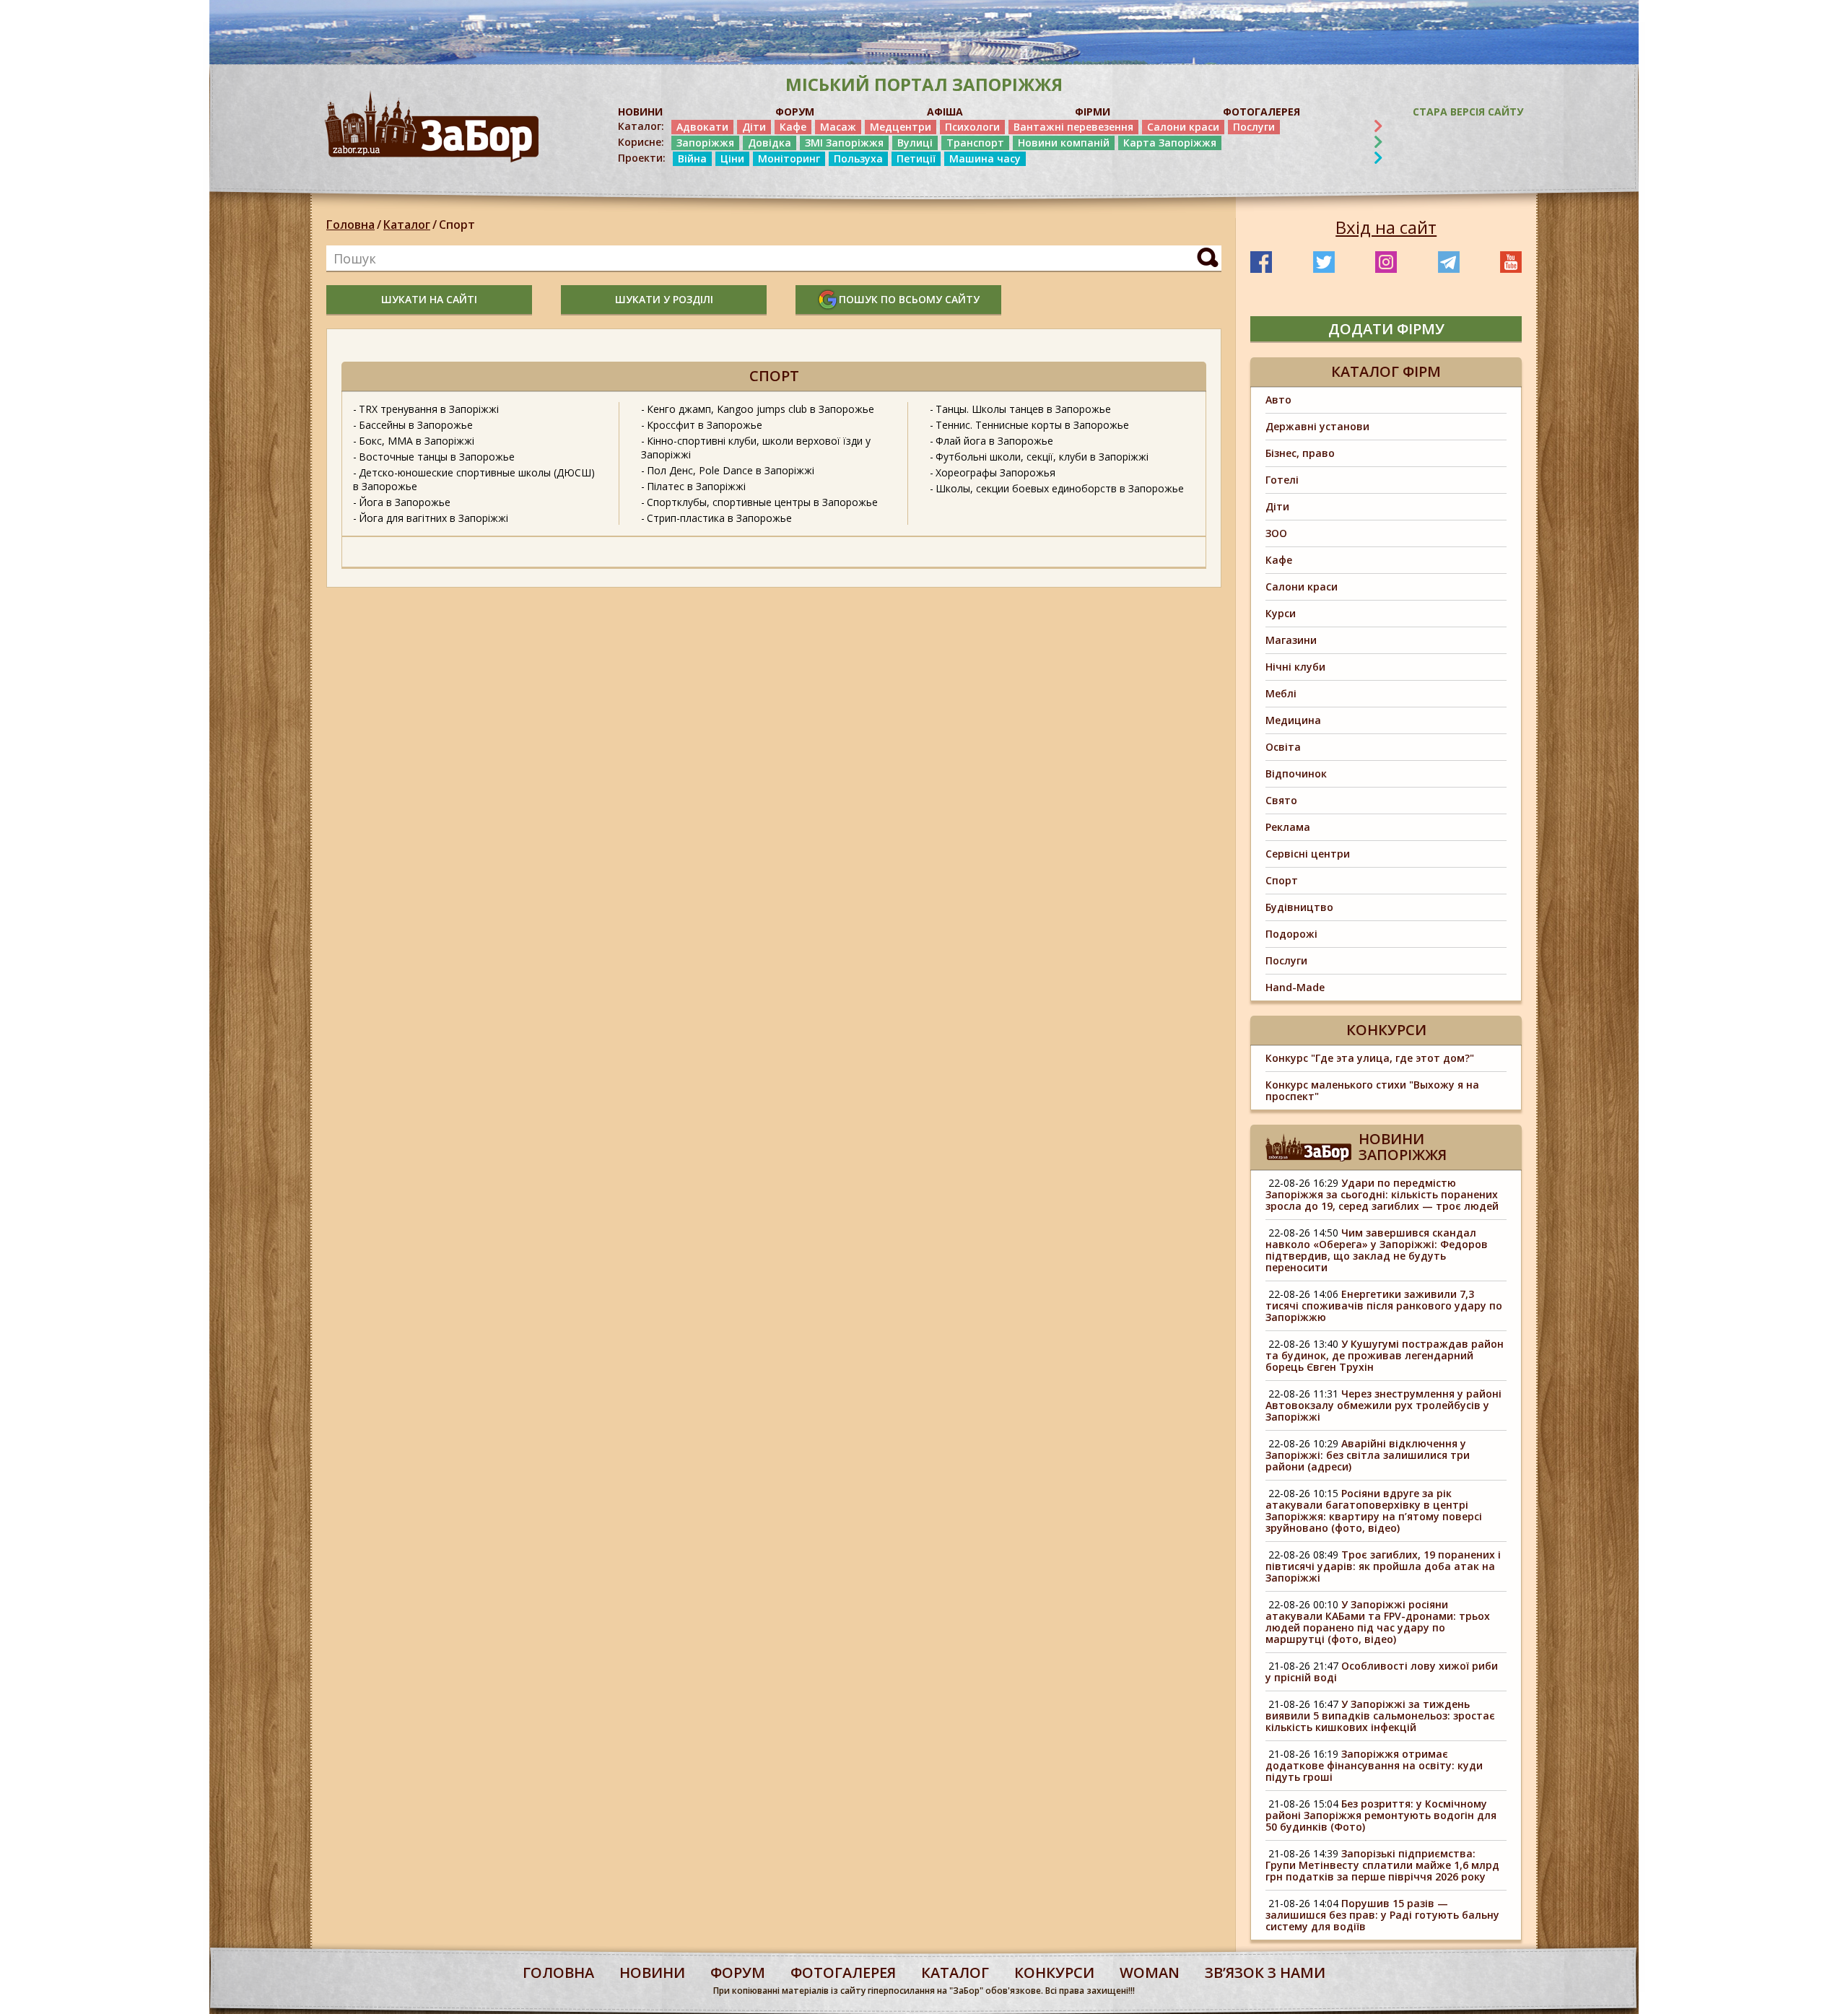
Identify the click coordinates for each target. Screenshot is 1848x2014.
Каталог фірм (1386, 371)
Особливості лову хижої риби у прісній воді (1382, 1671)
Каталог (407, 224)
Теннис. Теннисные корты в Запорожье (1032, 425)
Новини (652, 1972)
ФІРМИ (1093, 112)
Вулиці (915, 143)
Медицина (1293, 720)
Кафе (793, 127)
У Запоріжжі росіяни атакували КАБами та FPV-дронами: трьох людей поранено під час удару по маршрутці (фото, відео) (1378, 1622)
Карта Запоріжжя (1170, 143)
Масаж (838, 127)
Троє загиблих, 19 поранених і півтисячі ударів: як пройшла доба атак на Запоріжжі (1383, 1566)
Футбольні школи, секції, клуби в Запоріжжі (1042, 457)
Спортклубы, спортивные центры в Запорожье (762, 502)
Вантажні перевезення (1073, 127)
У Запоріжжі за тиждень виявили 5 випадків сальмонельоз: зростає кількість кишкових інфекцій (1380, 1716)
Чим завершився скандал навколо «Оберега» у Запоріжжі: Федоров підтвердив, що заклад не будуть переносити (1377, 1250)
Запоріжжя (705, 143)
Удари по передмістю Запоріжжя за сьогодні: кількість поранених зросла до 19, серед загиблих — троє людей (1382, 1194)
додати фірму (1386, 329)
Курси (1281, 613)
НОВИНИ (640, 112)
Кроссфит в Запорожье (705, 425)
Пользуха (858, 158)
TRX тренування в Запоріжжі (429, 409)
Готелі (1282, 480)
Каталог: (641, 126)
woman (1150, 1972)
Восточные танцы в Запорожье (437, 457)
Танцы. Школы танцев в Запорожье (1023, 409)
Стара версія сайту (1468, 112)
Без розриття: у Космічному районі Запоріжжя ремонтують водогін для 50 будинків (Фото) (1381, 1815)
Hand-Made (1295, 987)
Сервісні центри (1308, 854)
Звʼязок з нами (1265, 1972)
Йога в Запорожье (405, 502)
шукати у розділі (664, 299)
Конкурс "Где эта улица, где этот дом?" (1370, 1058)
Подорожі (1291, 934)
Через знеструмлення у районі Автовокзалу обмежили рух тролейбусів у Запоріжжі (1383, 1405)
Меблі (1281, 693)
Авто (1278, 400)
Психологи (972, 127)
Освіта (1283, 747)
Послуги (1254, 127)
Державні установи (1317, 426)
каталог (955, 1972)
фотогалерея (843, 1972)
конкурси (1054, 1972)
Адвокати (702, 127)
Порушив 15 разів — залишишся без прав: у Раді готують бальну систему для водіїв (1382, 1915)
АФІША (945, 112)
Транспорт (975, 143)
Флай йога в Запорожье (994, 441)
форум (738, 1972)
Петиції (916, 158)
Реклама (1288, 827)
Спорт (457, 224)
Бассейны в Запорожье (416, 425)
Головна (350, 224)
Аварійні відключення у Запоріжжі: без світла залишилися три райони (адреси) (1368, 1455)
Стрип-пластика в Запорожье (719, 518)
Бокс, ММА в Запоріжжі (417, 441)
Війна (692, 158)
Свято (1281, 800)
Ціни (732, 158)
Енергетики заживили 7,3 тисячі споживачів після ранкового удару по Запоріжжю (1384, 1305)
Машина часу (985, 158)
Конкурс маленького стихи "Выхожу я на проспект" (1372, 1090)
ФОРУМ (795, 112)
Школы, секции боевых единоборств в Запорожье (1060, 488)
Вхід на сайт (1386, 227)
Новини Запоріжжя (1403, 1147)
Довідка (770, 143)
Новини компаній (1064, 143)
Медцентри (901, 127)
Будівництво (1299, 907)
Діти (754, 127)
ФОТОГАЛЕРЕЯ (1261, 112)
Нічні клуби (1295, 667)
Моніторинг (789, 158)
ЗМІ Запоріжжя (844, 143)
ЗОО (1276, 533)
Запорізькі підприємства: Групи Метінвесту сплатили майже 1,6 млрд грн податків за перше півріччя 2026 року (1382, 1865)
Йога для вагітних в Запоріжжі (433, 518)
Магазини (1291, 640)
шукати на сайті (429, 299)
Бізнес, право (1300, 453)
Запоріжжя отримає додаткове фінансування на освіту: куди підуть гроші (1374, 1765)
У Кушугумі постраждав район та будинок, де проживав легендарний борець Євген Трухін (1385, 1355)
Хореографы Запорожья (995, 472)
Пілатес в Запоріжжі (696, 486)
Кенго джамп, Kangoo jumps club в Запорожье (760, 409)
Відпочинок (1296, 773)
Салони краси (1183, 127)
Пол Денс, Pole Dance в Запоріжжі (731, 470)
